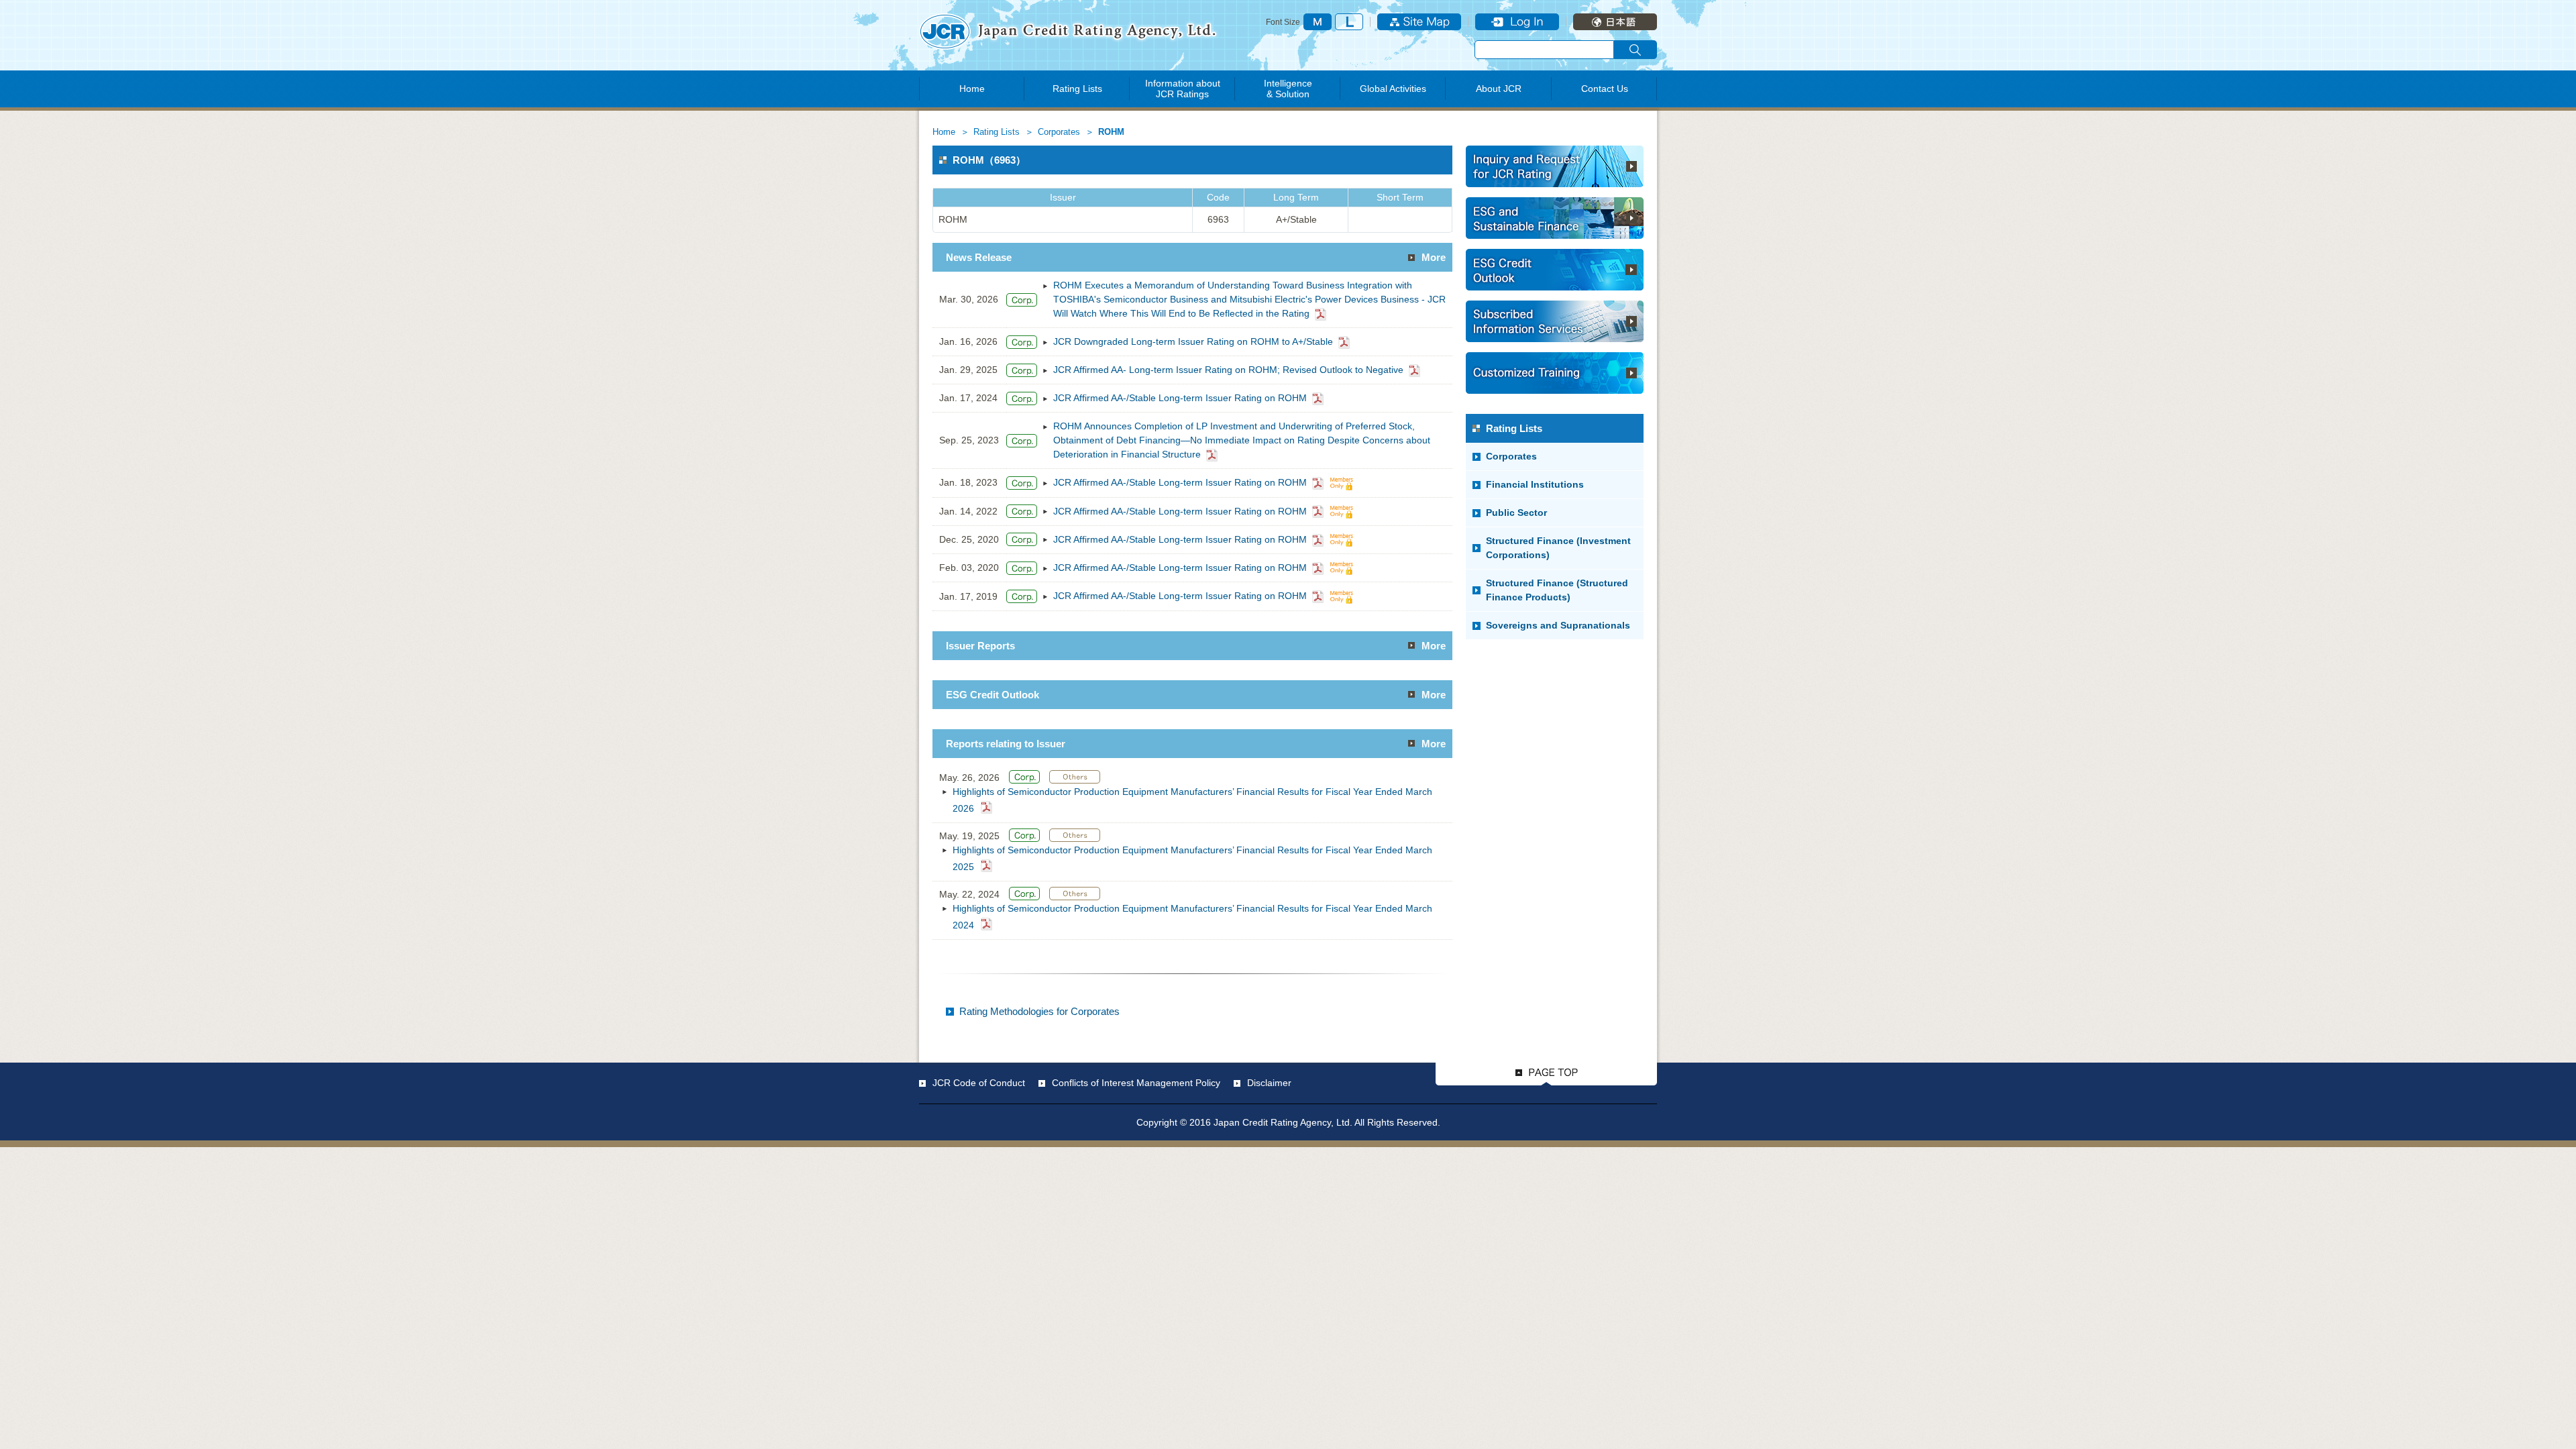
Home (972, 89)
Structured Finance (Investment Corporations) (1558, 548)
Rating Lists (1077, 89)
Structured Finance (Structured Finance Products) (1557, 590)
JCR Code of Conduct (979, 1083)
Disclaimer (1269, 1083)
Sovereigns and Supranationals (1558, 625)
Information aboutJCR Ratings (1183, 89)
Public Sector (1516, 513)
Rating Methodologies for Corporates (1039, 1011)
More (1434, 257)
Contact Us (1605, 89)
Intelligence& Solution (1288, 89)
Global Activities (1393, 89)
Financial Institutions (1535, 484)
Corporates (1059, 132)
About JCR (1499, 89)
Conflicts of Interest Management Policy (1136, 1083)
